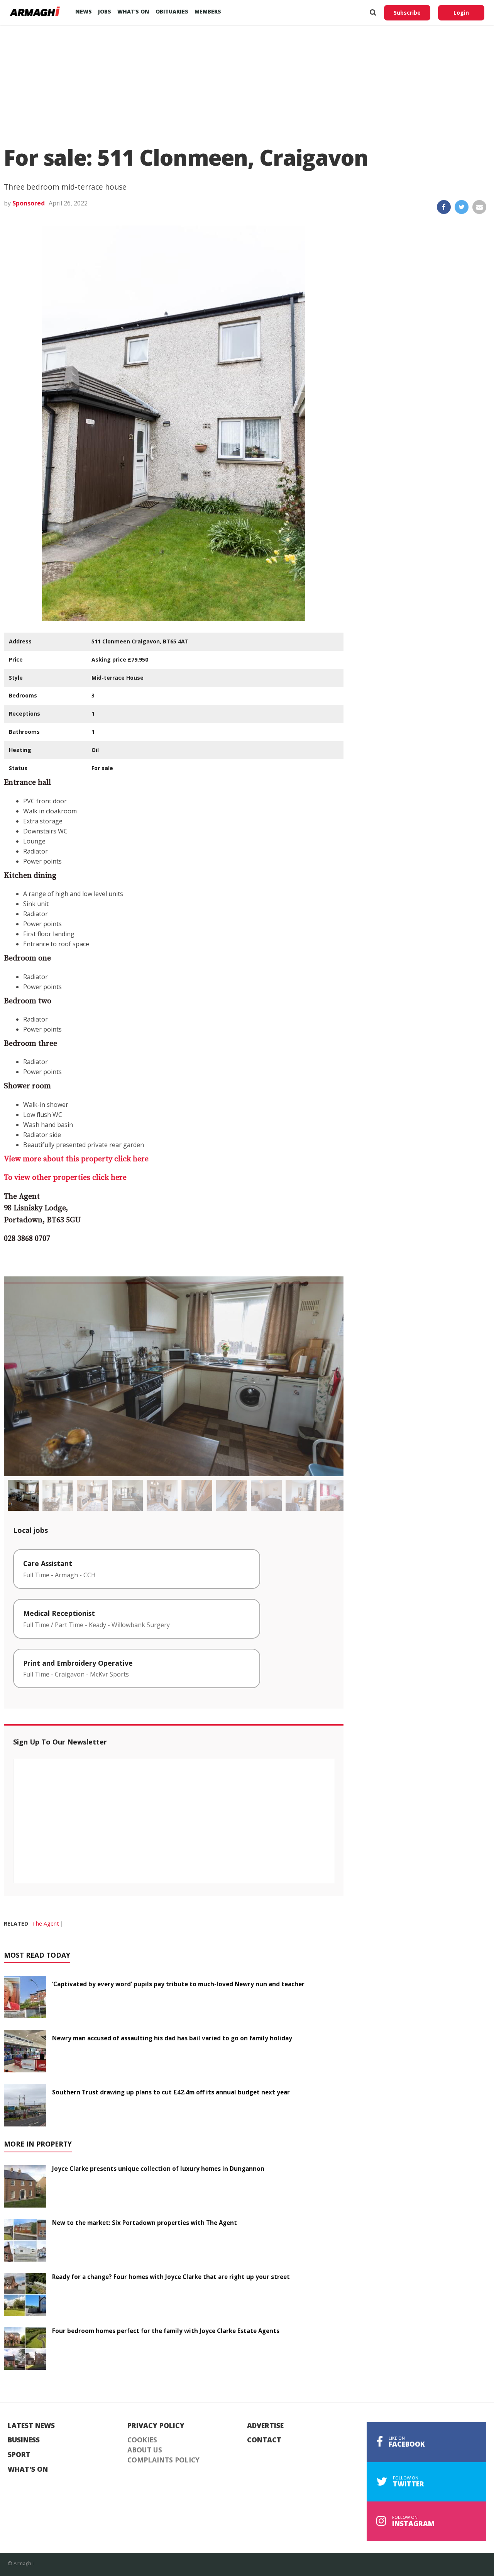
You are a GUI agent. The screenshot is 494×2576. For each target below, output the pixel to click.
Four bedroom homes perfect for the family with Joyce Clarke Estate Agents (166, 2331)
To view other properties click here (65, 1178)
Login (461, 13)
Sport (19, 2455)
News (84, 11)
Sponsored (29, 203)
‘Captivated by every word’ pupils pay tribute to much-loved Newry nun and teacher (178, 1984)
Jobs (105, 11)
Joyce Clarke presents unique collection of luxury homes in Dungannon (158, 2169)
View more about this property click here (76, 1159)
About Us (145, 2450)
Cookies (142, 2440)
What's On (28, 2469)
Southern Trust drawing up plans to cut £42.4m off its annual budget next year (171, 2092)
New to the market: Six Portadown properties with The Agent (145, 2223)
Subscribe (407, 13)
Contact (264, 2440)
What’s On (133, 11)
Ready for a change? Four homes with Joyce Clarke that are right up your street (171, 2277)
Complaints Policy (163, 2460)
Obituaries (172, 11)
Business (24, 2440)
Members (208, 11)
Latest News (31, 2426)
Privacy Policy (156, 2426)
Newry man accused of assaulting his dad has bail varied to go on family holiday (172, 2038)
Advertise (265, 2426)
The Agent (46, 1924)
